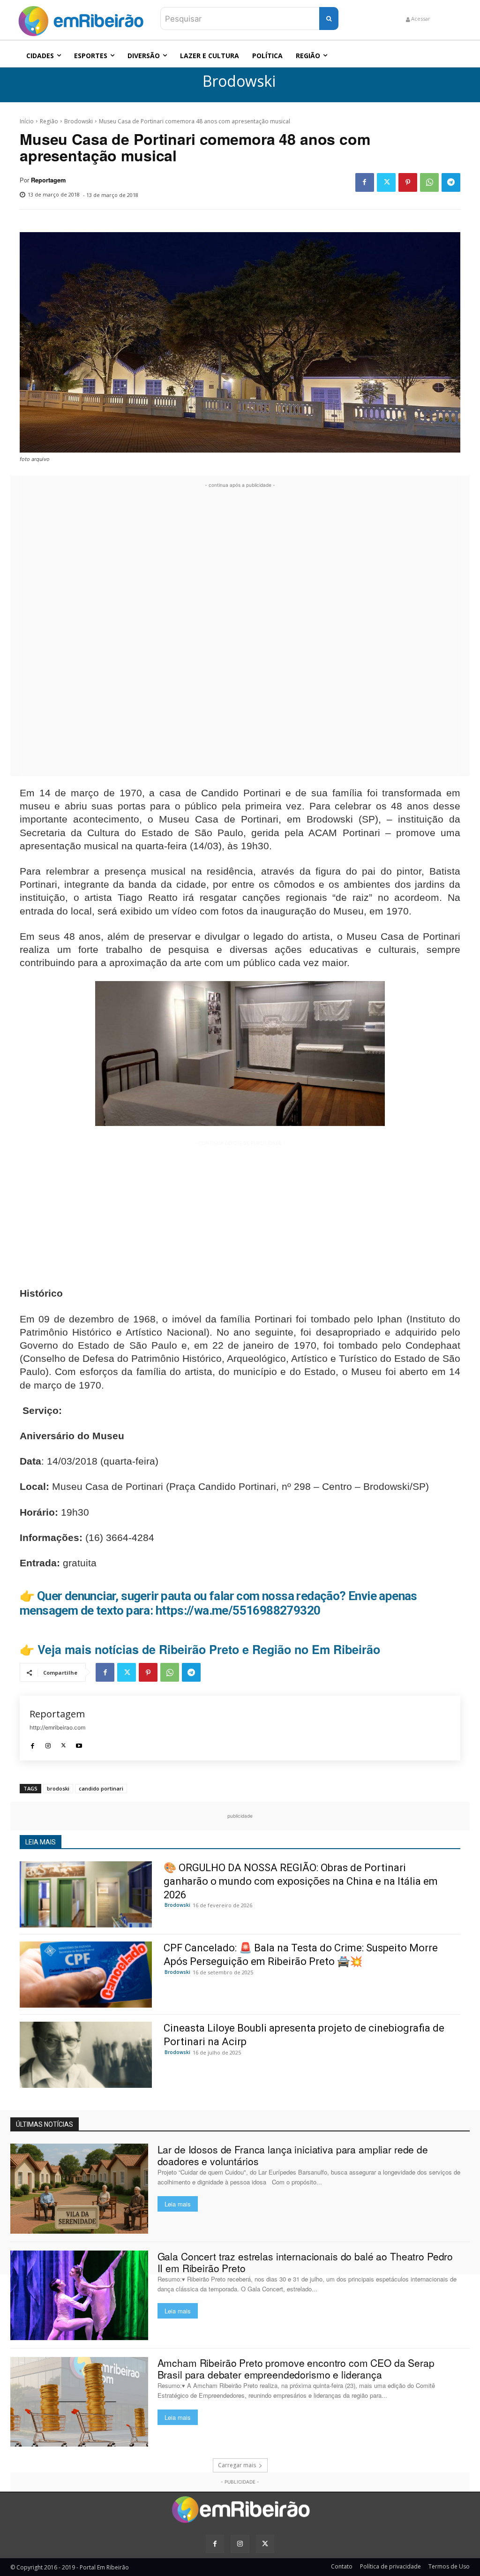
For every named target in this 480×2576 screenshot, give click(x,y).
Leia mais (178, 2204)
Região (49, 121)
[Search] (329, 19)
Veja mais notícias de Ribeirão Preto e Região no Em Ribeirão (209, 1649)
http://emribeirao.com (57, 1727)
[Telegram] (451, 182)
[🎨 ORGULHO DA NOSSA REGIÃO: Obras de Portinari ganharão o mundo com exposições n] (86, 1894)
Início (27, 121)
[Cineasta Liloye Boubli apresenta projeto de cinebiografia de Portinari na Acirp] (86, 2055)
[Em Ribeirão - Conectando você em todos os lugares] (81, 19)
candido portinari (101, 1788)
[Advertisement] (240, 631)
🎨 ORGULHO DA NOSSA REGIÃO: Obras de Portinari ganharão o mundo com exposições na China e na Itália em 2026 (301, 1881)
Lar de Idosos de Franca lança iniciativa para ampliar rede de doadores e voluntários (293, 2155)
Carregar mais (237, 2465)
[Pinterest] (408, 182)
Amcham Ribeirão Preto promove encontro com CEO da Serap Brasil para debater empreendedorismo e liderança (296, 2368)
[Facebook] (365, 182)
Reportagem (48, 180)
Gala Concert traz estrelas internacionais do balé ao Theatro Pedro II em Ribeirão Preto (305, 2262)
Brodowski (239, 81)
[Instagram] (48, 1743)
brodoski (58, 1788)
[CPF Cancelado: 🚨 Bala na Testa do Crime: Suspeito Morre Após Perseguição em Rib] (86, 1975)
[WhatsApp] (429, 182)
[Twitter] (386, 182)
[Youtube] (79, 1743)
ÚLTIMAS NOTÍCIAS (45, 2124)
